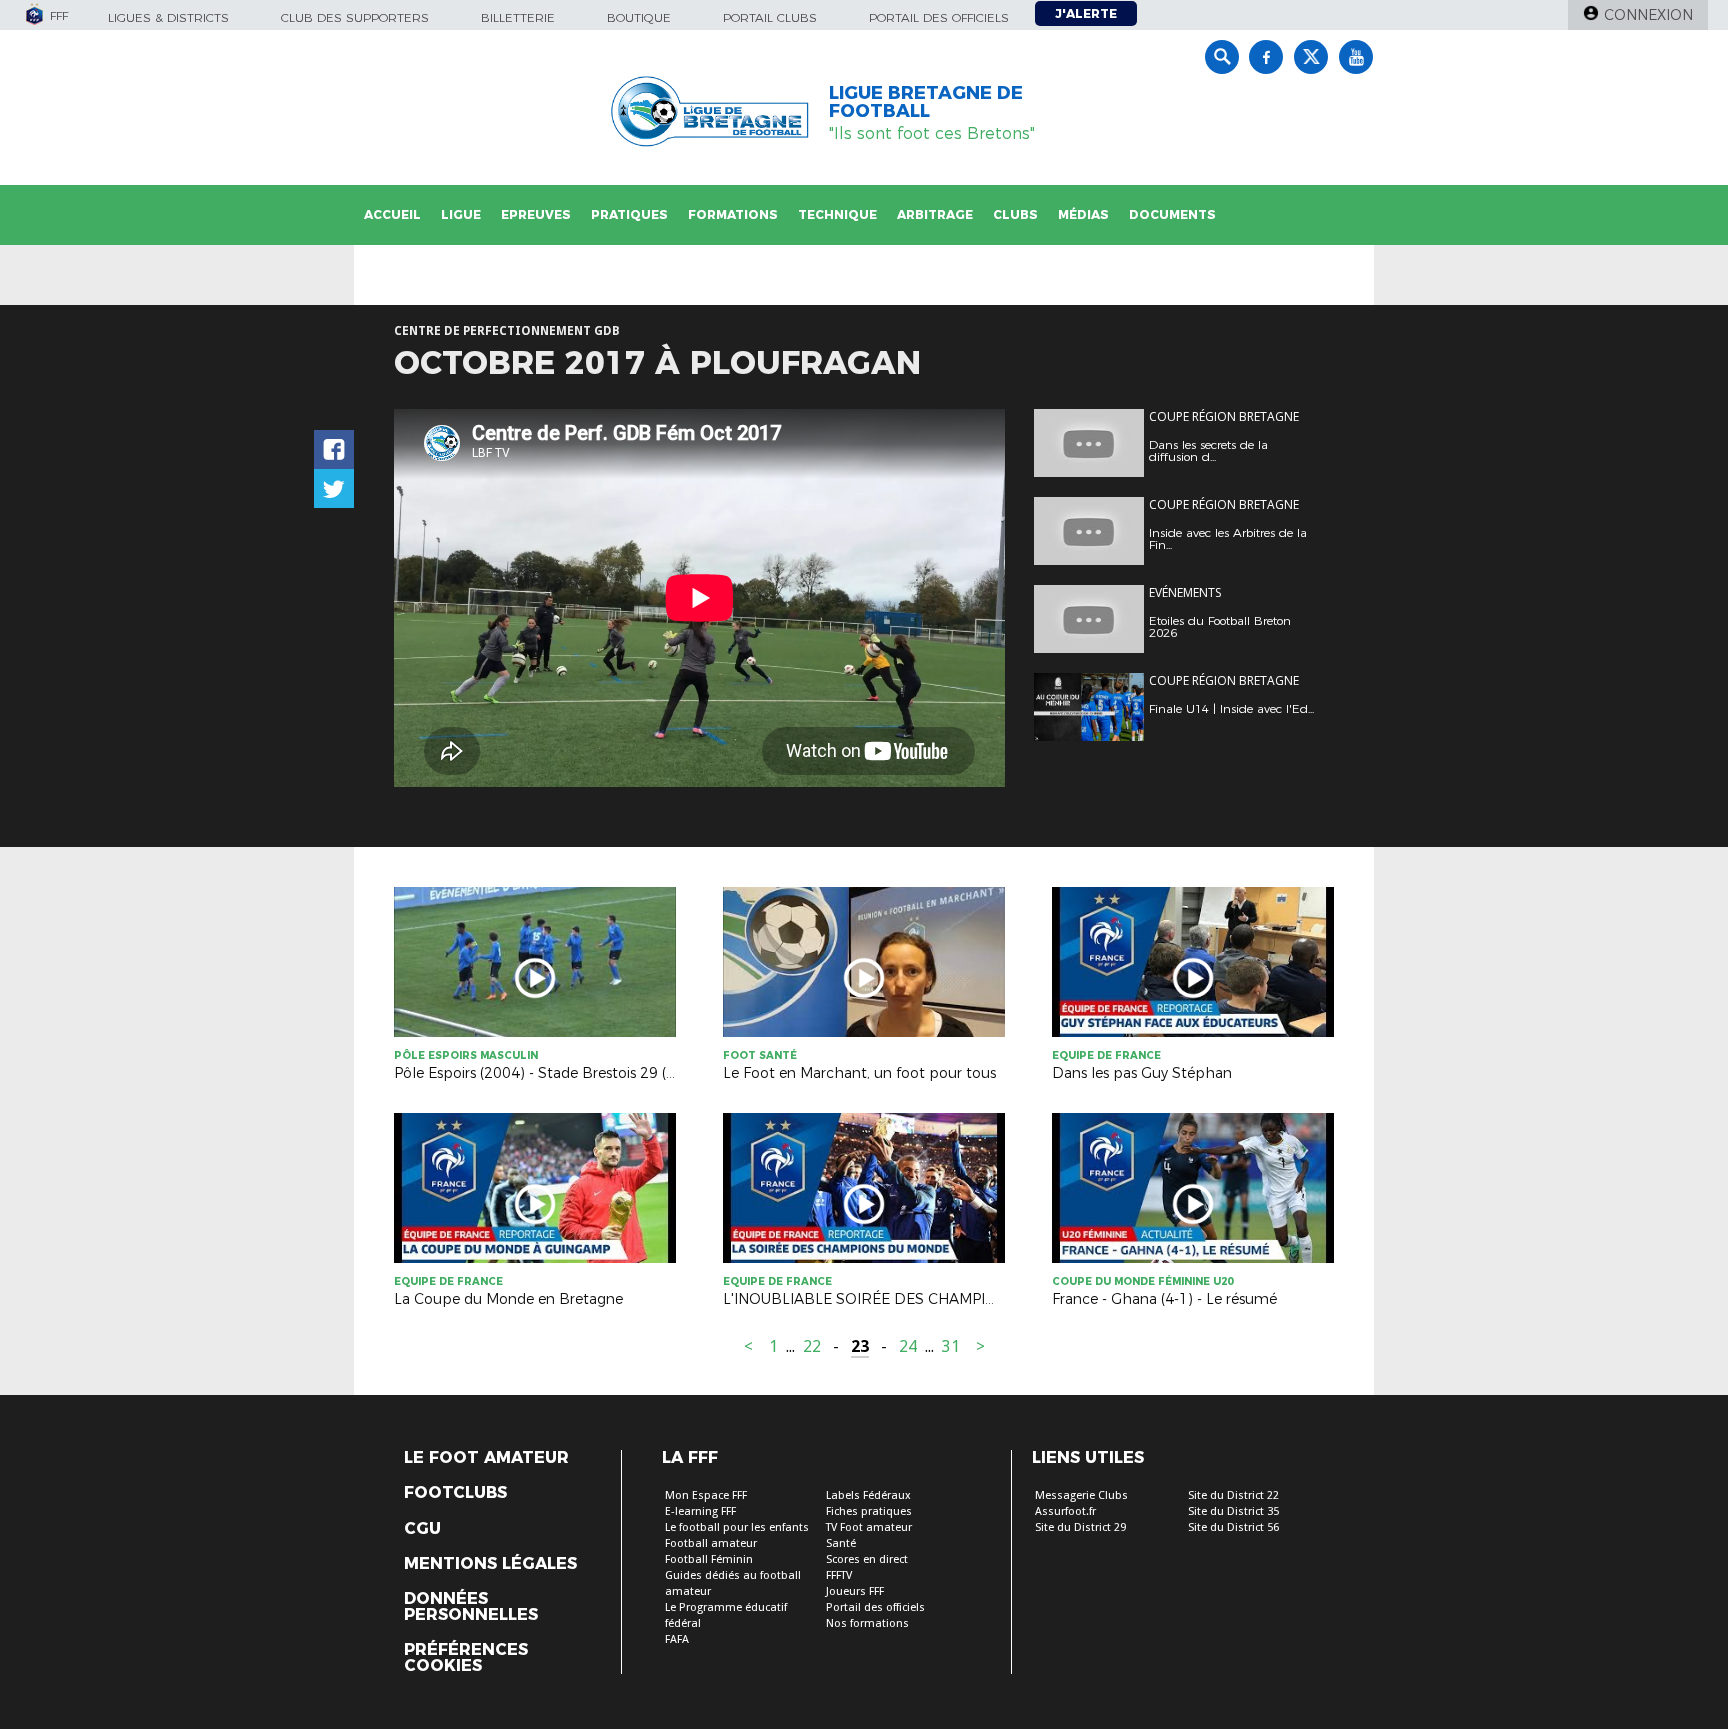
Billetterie (518, 17)
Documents (1172, 214)
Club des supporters (355, 17)
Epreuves (536, 214)
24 (908, 1346)
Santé (841, 1543)
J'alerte (1086, 13)
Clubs (1015, 214)
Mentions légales (490, 1564)
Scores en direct (867, 1559)
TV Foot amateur (869, 1527)
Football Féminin (709, 1559)
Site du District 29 (1080, 1527)
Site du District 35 (1233, 1511)
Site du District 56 (1233, 1527)
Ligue (461, 214)
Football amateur (711, 1543)
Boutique (639, 17)
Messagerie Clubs (1081, 1495)
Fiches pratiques (869, 1511)
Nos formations (867, 1623)
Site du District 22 (1233, 1495)
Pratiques (629, 214)
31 (951, 1346)
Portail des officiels (939, 17)
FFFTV (839, 1575)
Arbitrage (935, 214)
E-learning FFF (700, 1511)
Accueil (392, 214)
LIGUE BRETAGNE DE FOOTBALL (926, 102)
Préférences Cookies (466, 1658)
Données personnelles (471, 1607)
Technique (837, 214)
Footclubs (455, 1493)
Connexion (1648, 15)
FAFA (677, 1639)
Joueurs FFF (855, 1591)
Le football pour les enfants (737, 1527)
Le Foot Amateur (486, 1458)
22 (812, 1346)
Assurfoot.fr (1065, 1511)
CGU (422, 1529)
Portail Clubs (770, 17)
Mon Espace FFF (706, 1495)
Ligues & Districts (168, 17)
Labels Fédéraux (868, 1495)
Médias (1083, 214)
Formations (733, 214)
